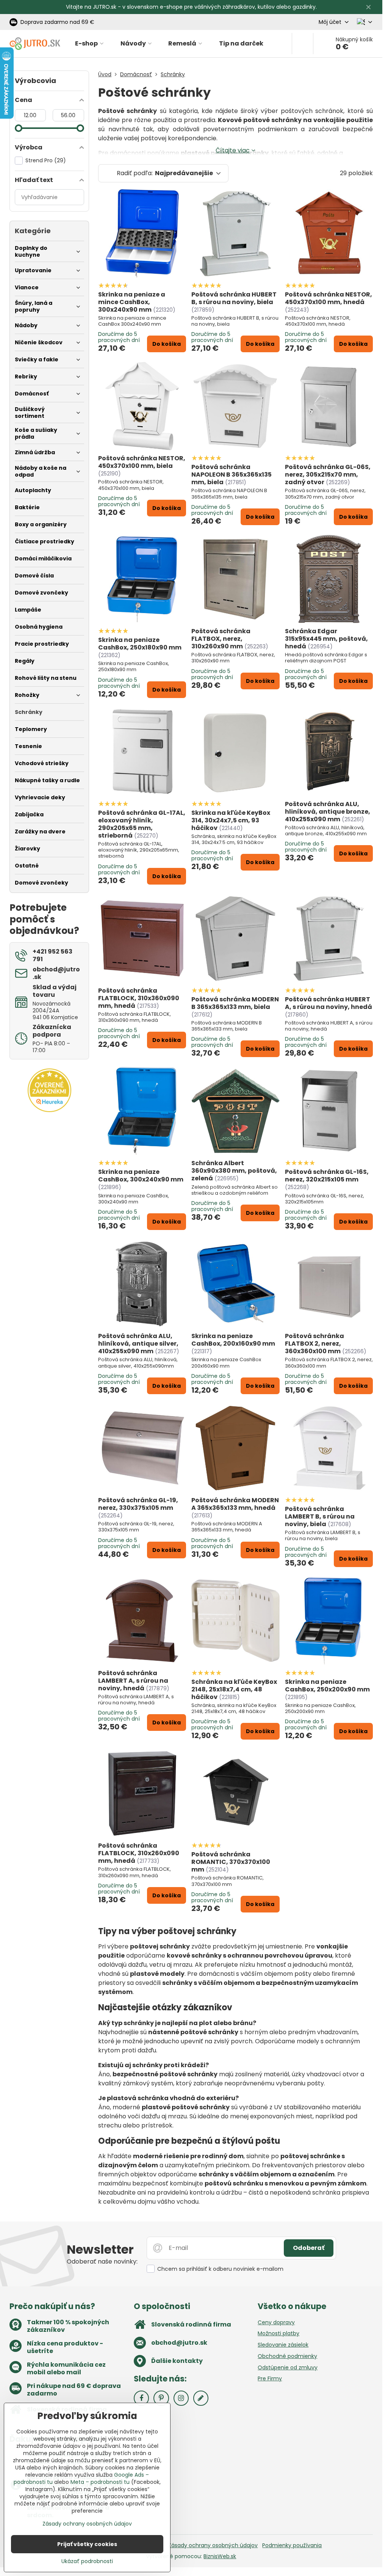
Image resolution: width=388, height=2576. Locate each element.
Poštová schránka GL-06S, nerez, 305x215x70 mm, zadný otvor (328, 475)
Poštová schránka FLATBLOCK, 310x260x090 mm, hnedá (139, 1853)
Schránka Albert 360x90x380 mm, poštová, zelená (234, 1171)
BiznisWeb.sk (220, 2556)
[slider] (19, 128)
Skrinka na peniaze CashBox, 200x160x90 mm (233, 1340)
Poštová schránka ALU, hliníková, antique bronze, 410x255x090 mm (328, 812)
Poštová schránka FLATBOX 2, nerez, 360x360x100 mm (314, 1344)
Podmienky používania (292, 2545)
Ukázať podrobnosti (87, 2561)
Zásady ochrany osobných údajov (213, 2545)
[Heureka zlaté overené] (49, 1110)
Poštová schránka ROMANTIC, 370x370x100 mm (231, 1862)
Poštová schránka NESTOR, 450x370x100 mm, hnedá (329, 298)
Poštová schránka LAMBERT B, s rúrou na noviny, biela (320, 1516)
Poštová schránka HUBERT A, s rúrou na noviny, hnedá (329, 1003)
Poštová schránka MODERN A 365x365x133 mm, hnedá (235, 1504)
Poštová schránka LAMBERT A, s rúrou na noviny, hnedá (133, 1681)
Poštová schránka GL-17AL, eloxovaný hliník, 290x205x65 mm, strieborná (142, 824)
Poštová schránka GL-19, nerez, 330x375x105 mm (138, 1504)
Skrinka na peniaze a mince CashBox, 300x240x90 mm (132, 302)
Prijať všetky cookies (87, 2544)
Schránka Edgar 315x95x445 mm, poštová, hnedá (326, 639)
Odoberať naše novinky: (102, 2261)
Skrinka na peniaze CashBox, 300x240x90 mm (141, 1176)
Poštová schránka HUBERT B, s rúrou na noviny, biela (234, 298)
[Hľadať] (303, 44)
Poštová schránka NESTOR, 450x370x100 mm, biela (142, 462)
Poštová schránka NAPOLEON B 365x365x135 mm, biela (232, 475)
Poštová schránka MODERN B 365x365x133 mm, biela (235, 1003)
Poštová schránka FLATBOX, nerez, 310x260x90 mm (221, 639)
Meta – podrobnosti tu (100, 2482)
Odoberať (309, 2248)
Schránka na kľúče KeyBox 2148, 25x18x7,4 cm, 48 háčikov (234, 1689)
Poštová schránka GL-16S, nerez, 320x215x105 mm (327, 1176)
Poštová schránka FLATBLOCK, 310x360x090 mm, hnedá (139, 998)
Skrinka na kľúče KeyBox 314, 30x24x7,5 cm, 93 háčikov (231, 820)
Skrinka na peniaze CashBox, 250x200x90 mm (327, 1686)
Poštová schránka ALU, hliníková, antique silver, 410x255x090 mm (138, 1344)
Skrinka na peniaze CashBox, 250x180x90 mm (140, 644)
